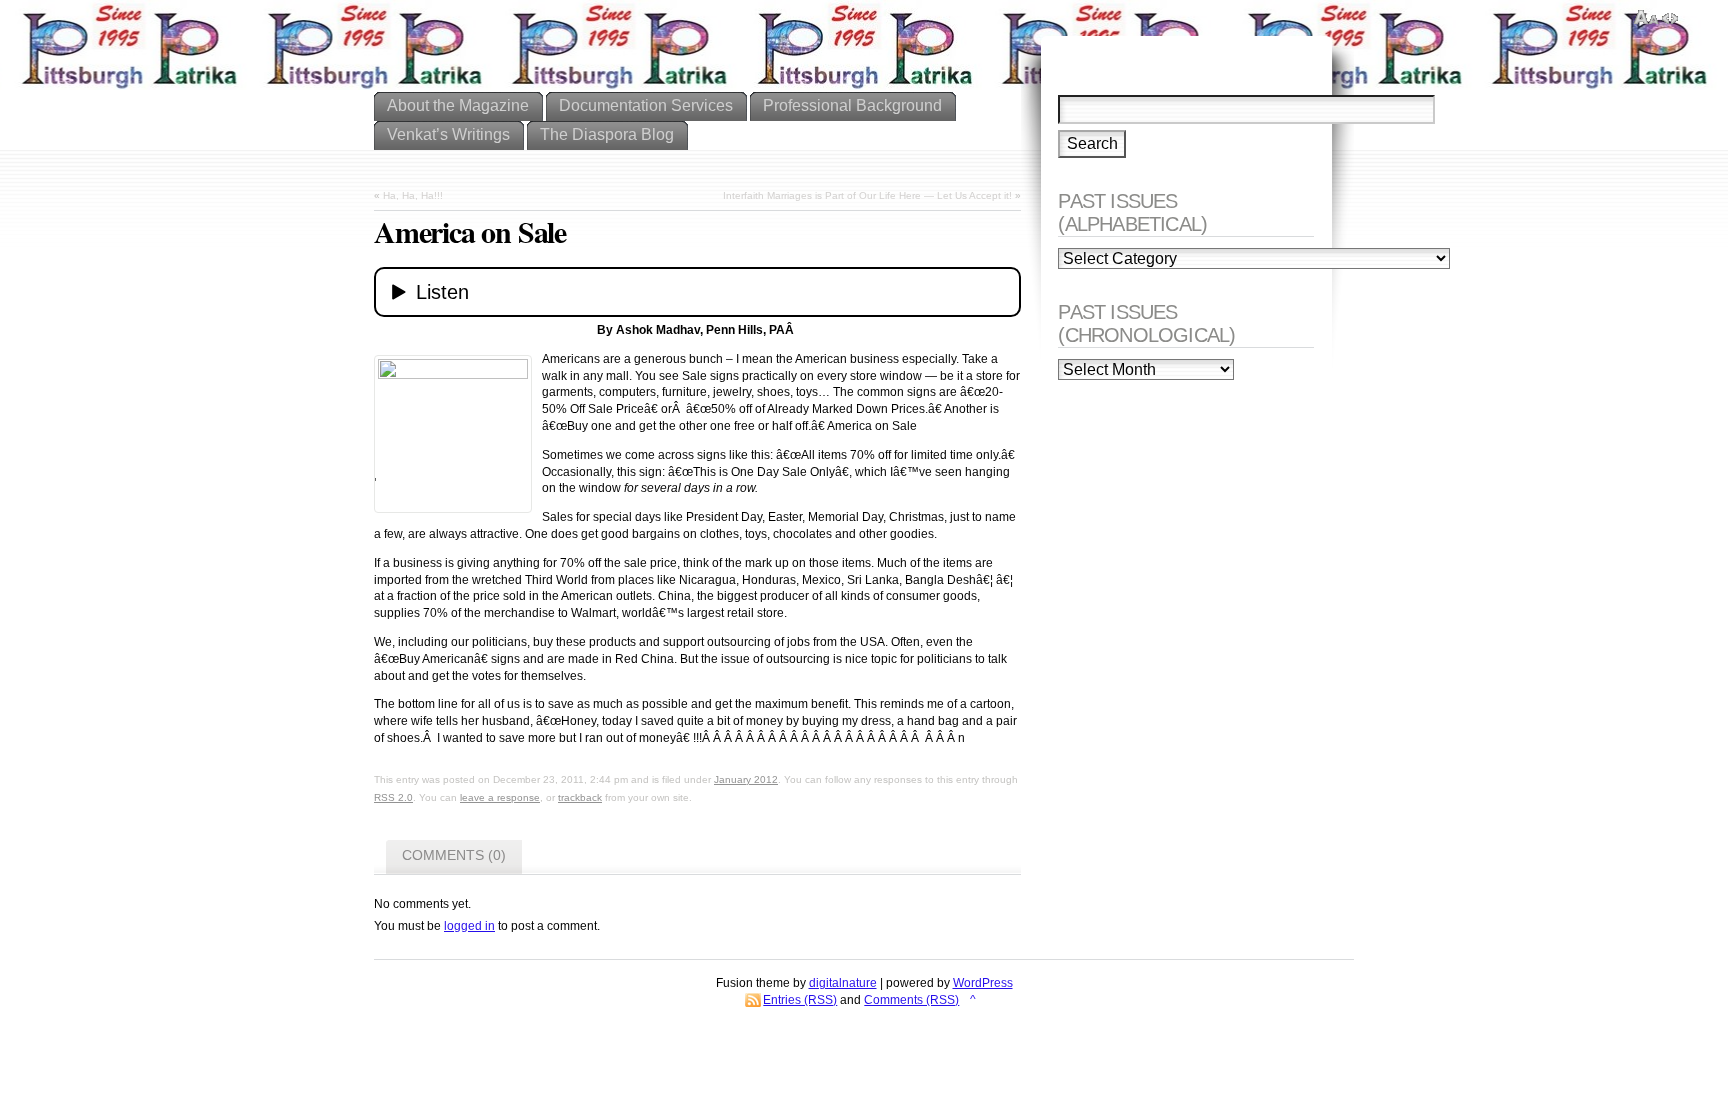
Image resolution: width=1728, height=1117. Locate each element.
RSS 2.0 (393, 797)
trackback (580, 797)
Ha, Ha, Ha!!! (413, 195)
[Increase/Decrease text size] (1646, 18)
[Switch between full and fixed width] (1670, 18)
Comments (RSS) (911, 1000)
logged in (469, 926)
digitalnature (843, 983)
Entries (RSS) (800, 1000)
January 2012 (746, 779)
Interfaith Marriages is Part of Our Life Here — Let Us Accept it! (867, 195)
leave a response (500, 797)
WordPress (983, 983)
